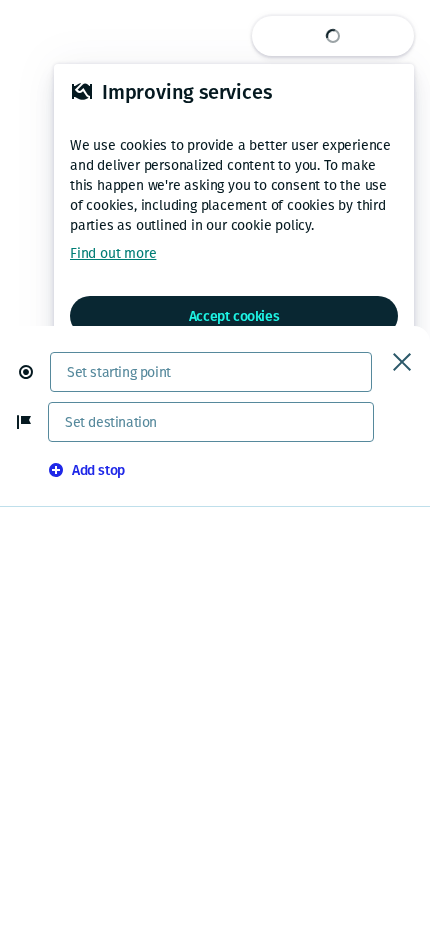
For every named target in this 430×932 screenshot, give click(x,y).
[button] (34, 372)
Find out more (113, 253)
